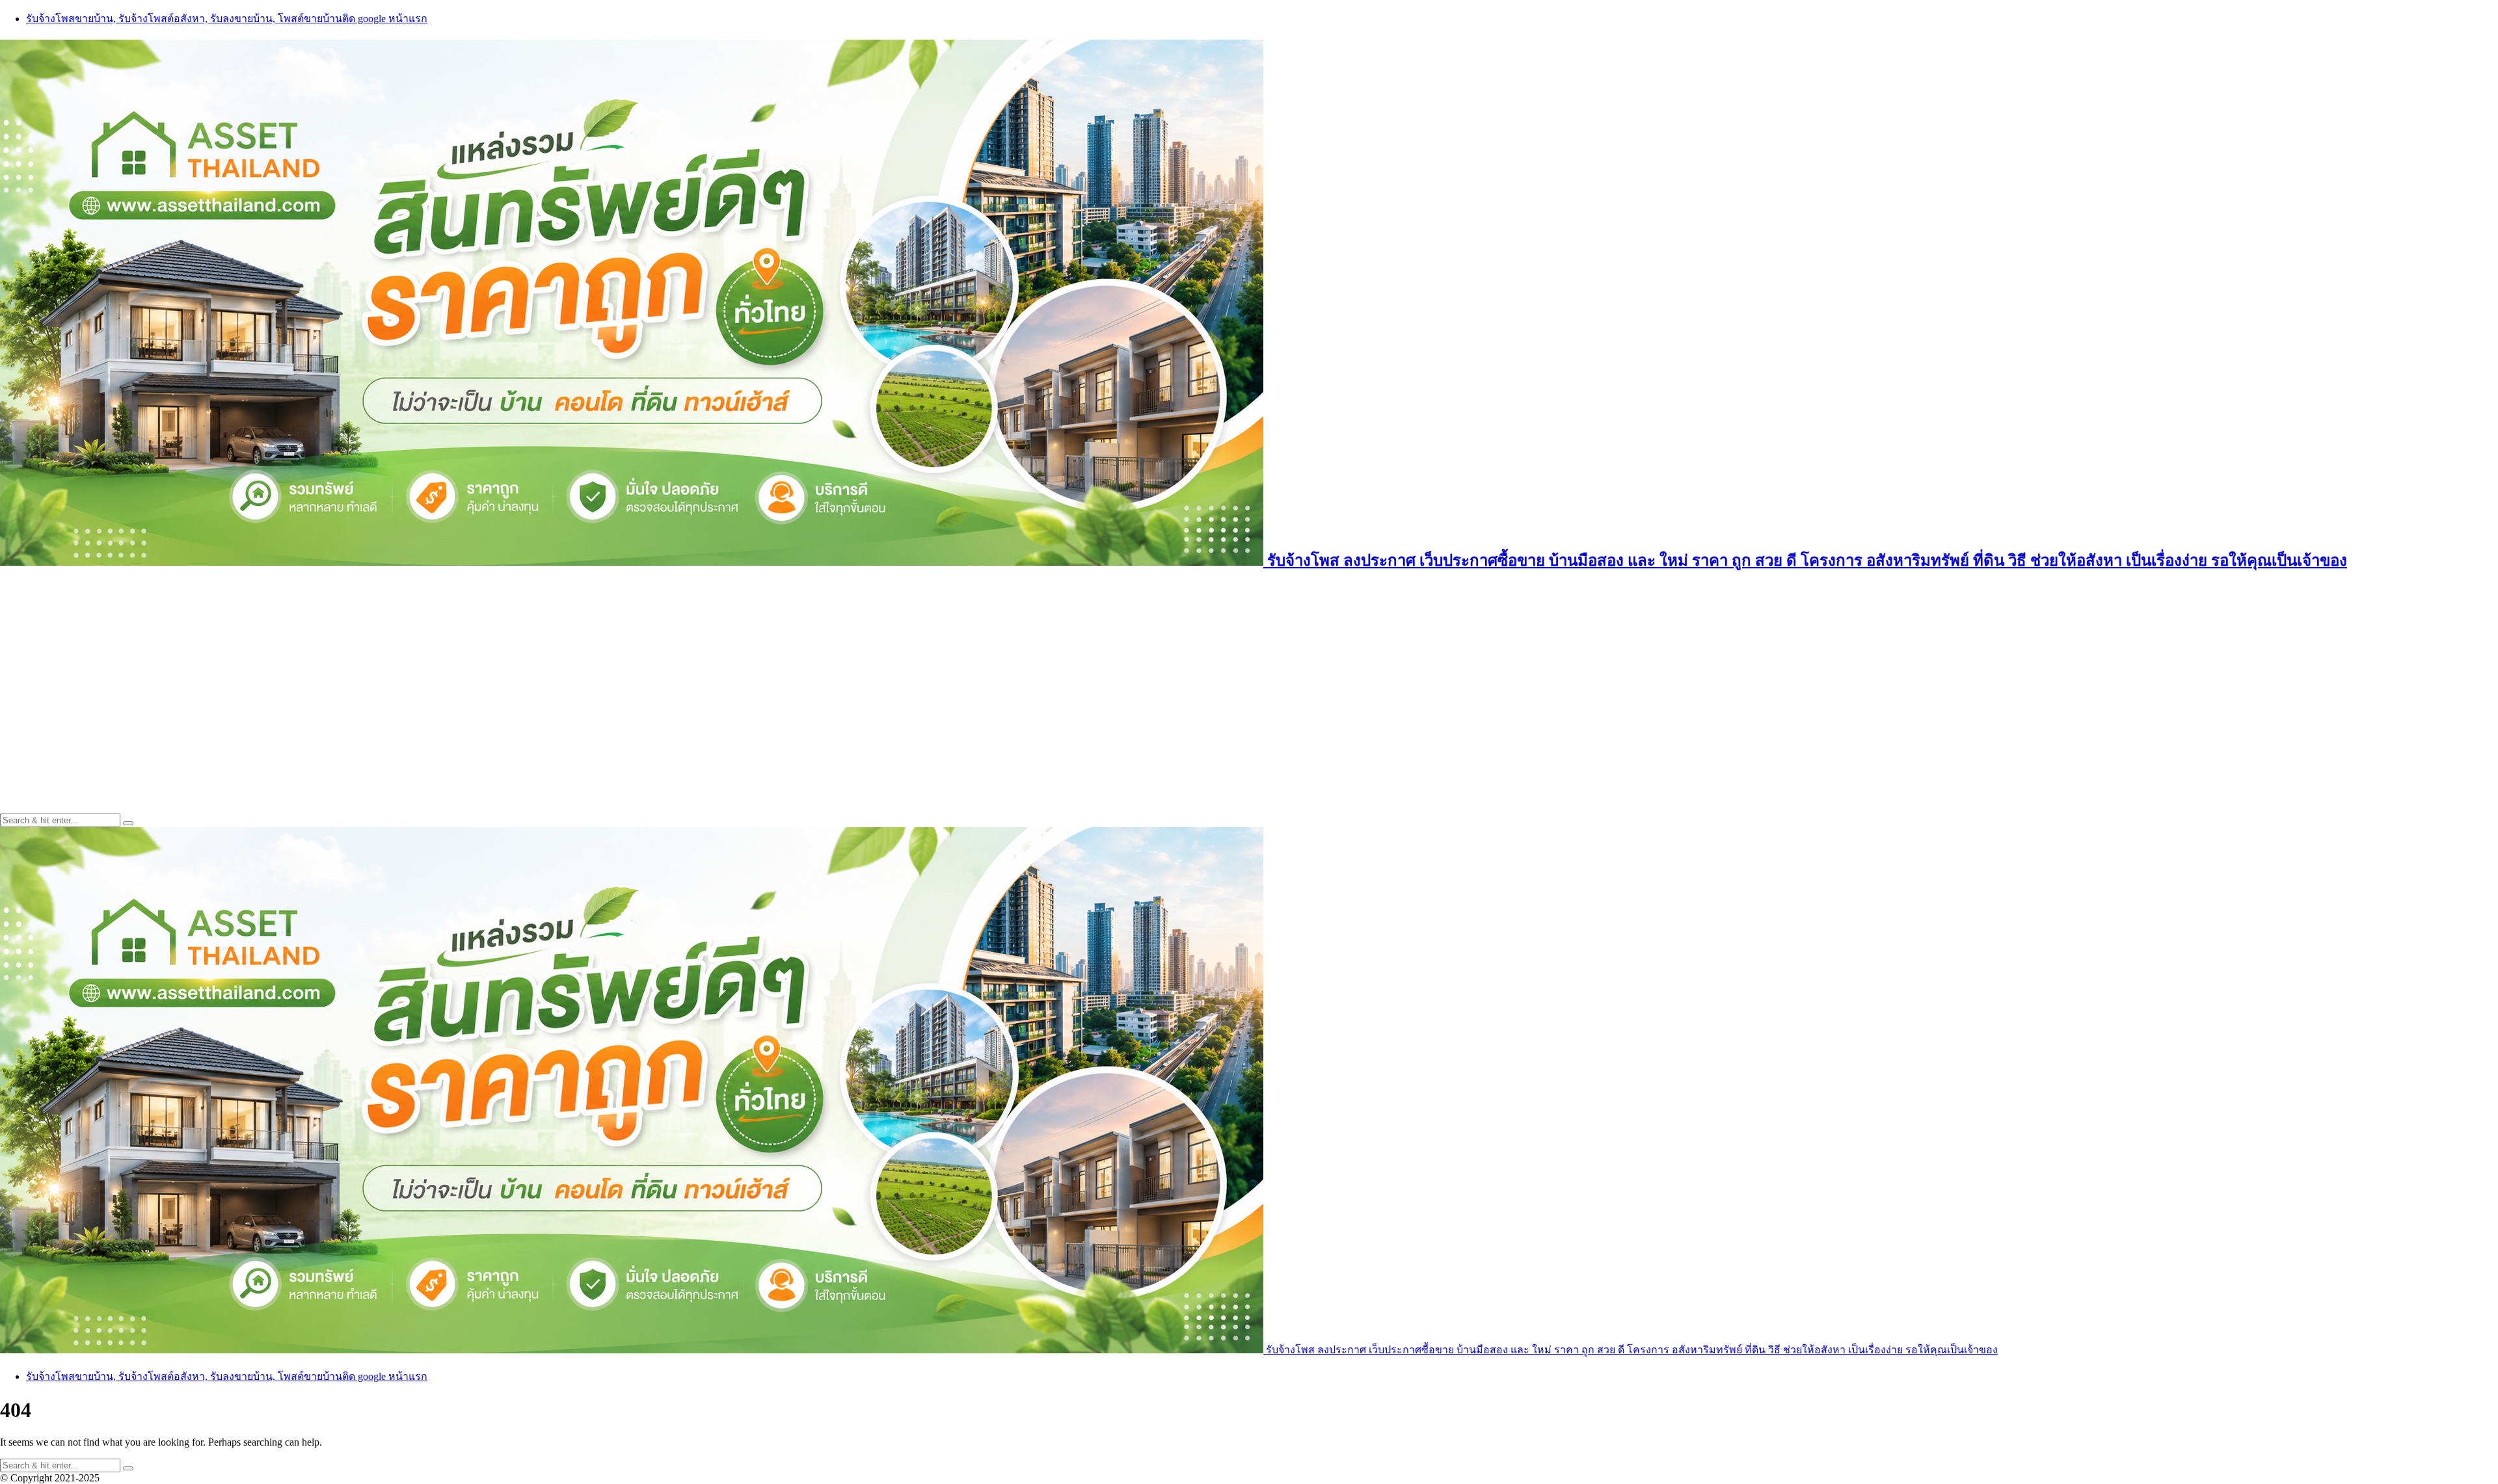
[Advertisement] (1249, 677)
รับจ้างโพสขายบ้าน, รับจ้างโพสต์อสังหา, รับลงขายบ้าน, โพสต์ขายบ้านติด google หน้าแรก (227, 19)
